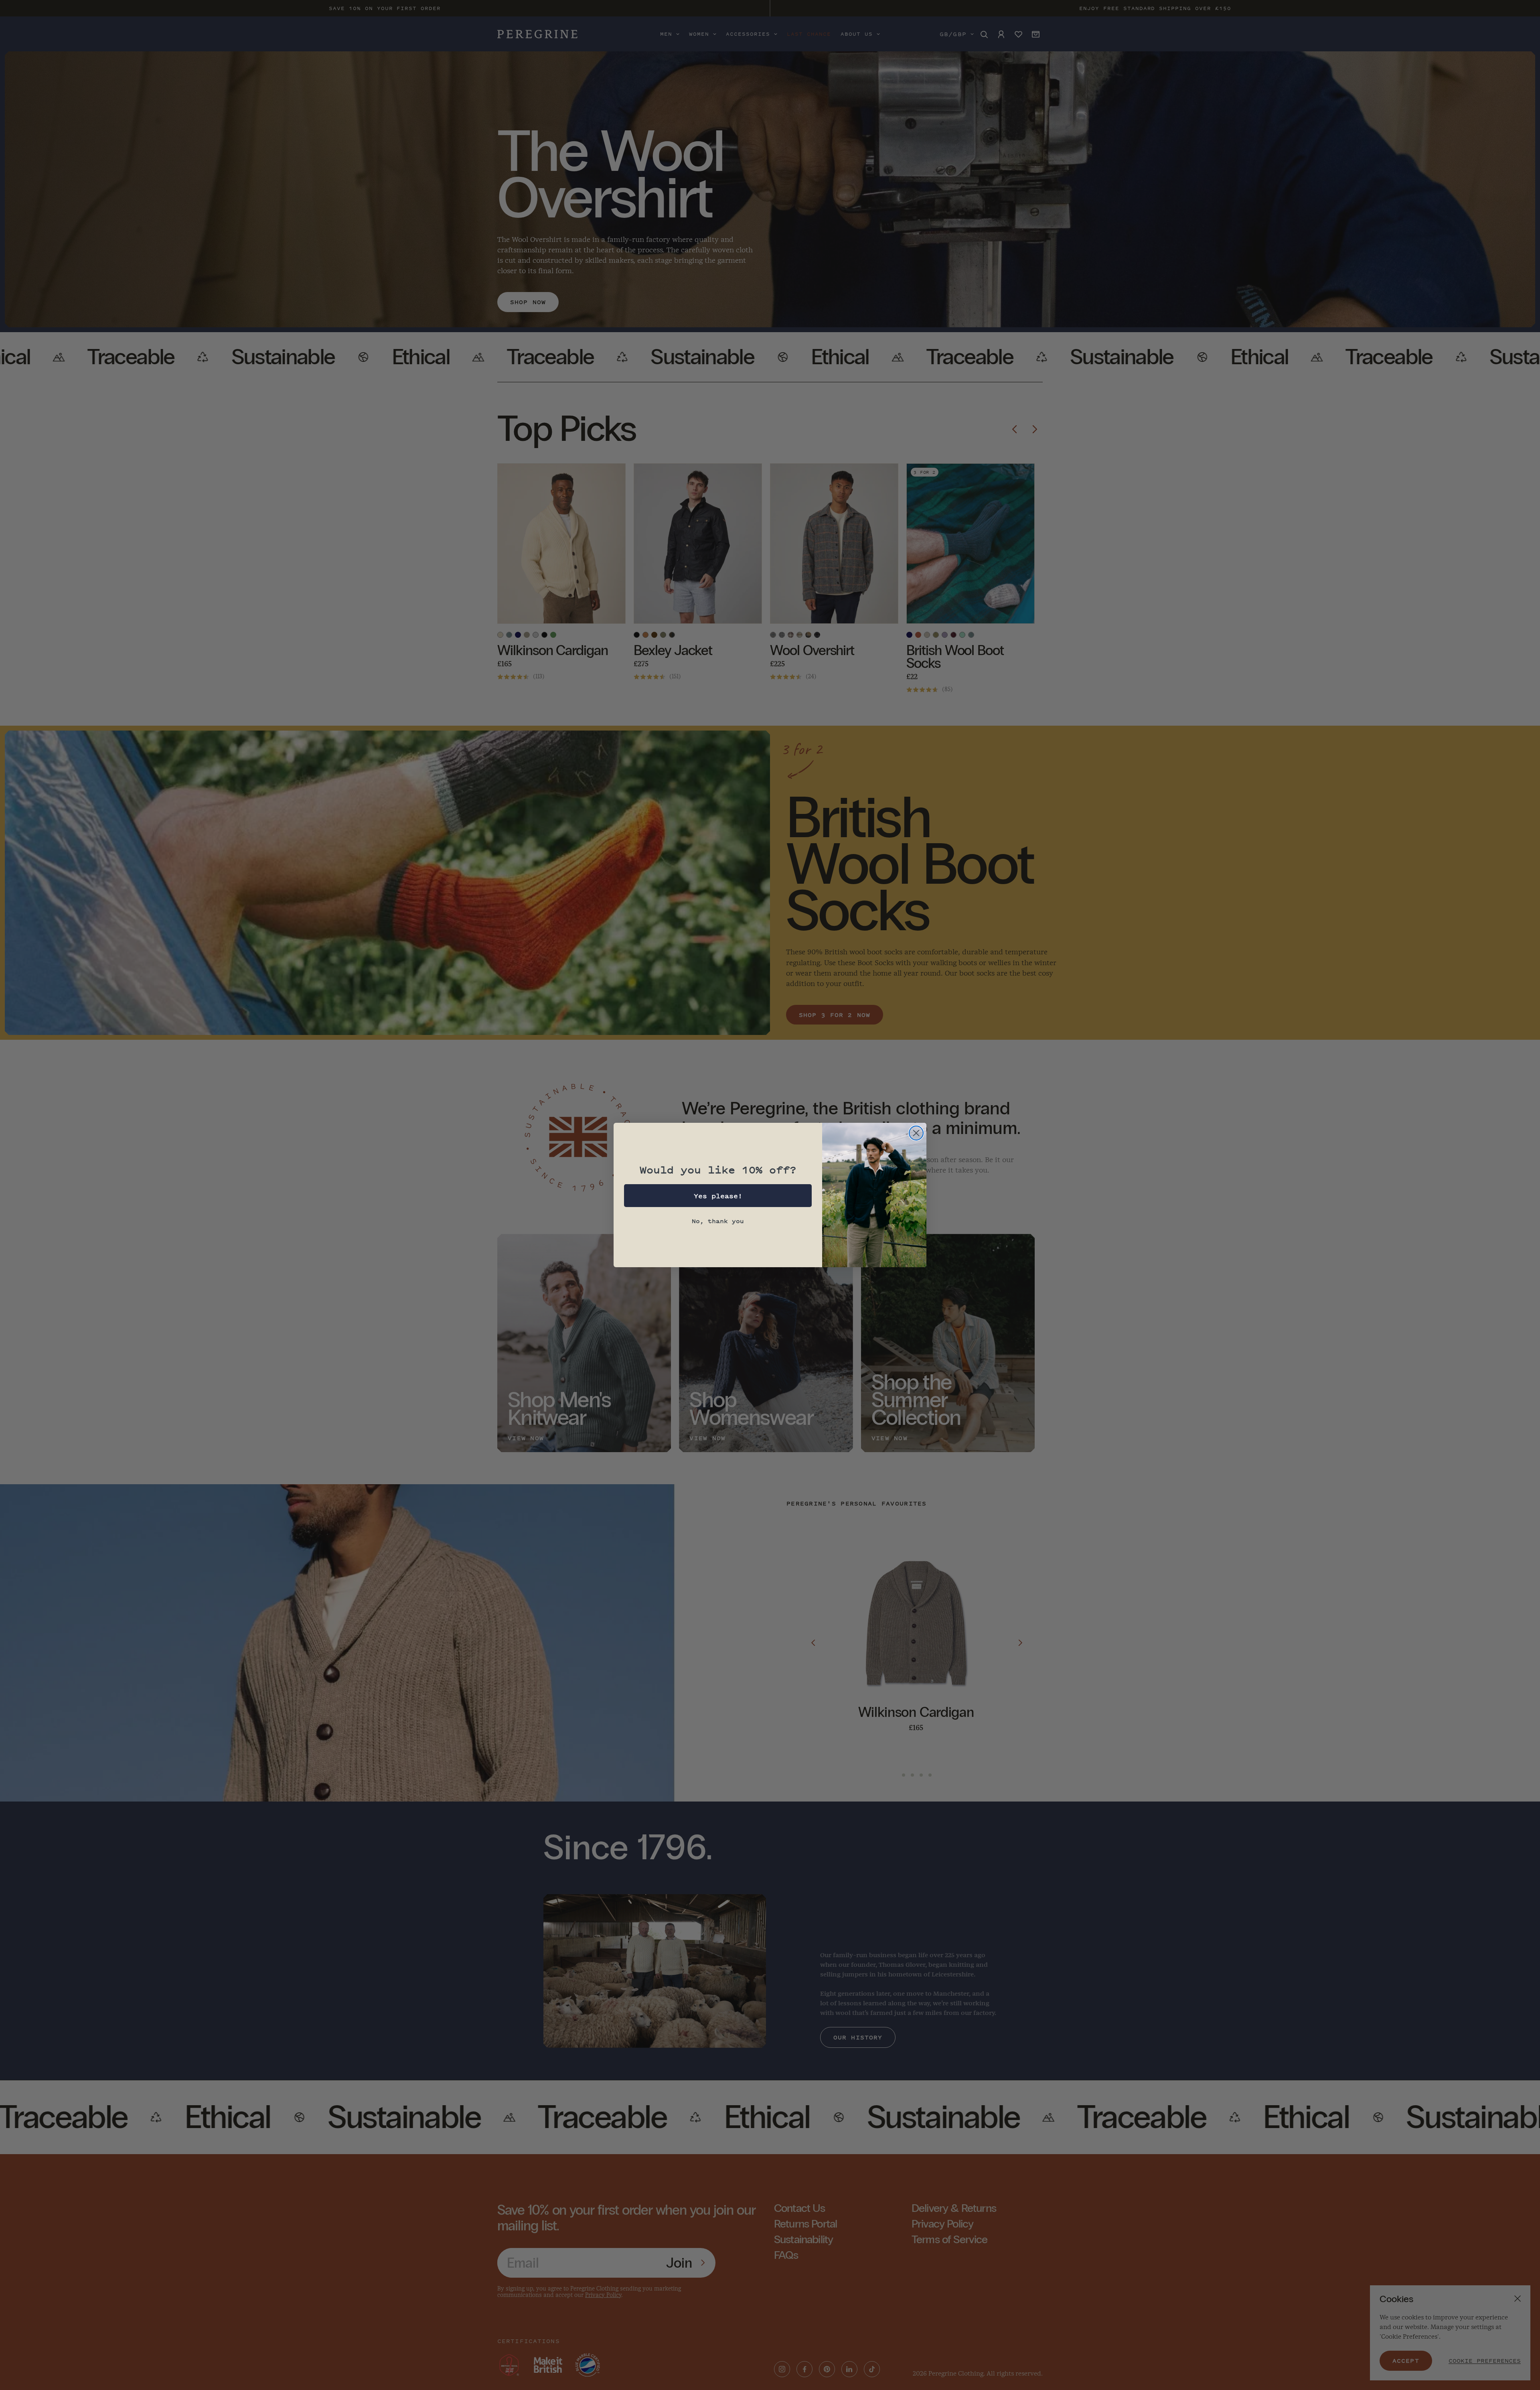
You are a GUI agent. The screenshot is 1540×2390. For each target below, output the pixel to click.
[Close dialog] (916, 1133)
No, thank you (718, 1221)
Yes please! (718, 1196)
